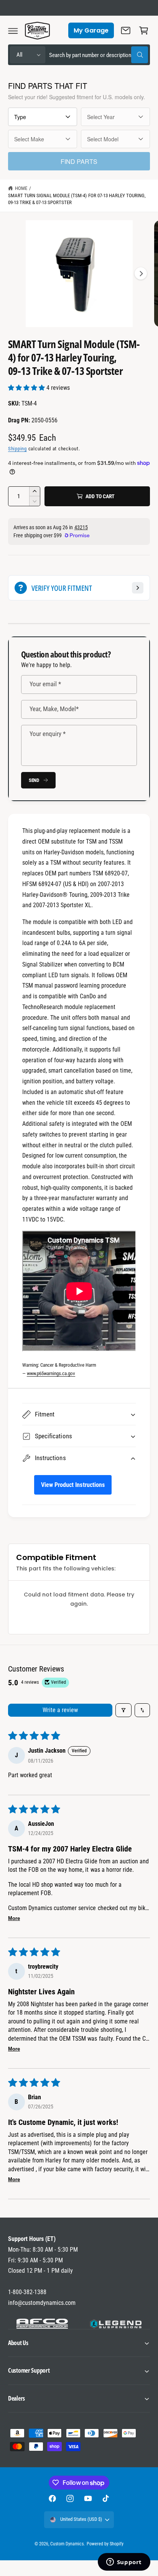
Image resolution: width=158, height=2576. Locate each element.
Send (34, 780)
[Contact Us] (126, 31)
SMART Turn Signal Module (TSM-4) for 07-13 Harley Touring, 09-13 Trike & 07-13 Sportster (77, 199)
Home (21, 188)
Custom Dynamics (67, 2544)
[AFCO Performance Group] (42, 2324)
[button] (13, 31)
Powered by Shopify (105, 2544)
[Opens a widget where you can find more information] (124, 2563)
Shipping (17, 449)
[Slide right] (141, 273)
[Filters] (123, 1710)
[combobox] (99, 55)
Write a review (60, 1710)
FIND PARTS (79, 161)
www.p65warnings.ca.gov (51, 1373)
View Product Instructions (73, 1485)
